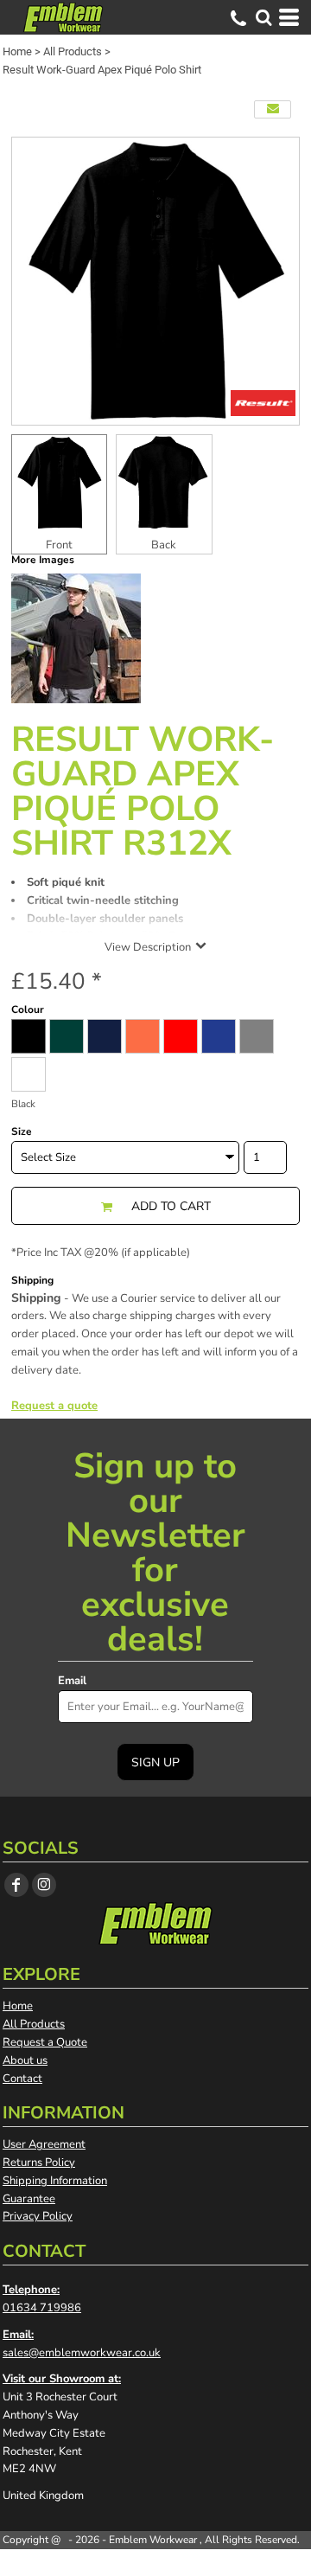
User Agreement (44, 2144)
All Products (73, 51)
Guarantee (29, 2199)
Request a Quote (45, 2042)
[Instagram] (44, 1885)
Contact (22, 2079)
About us (25, 2060)
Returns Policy (39, 2163)
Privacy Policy (38, 2216)
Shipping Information (55, 2181)
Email (72, 1681)
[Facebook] (16, 1885)
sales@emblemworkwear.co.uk (82, 2353)
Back (164, 545)
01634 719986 (42, 2308)
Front (59, 545)
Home (17, 51)
